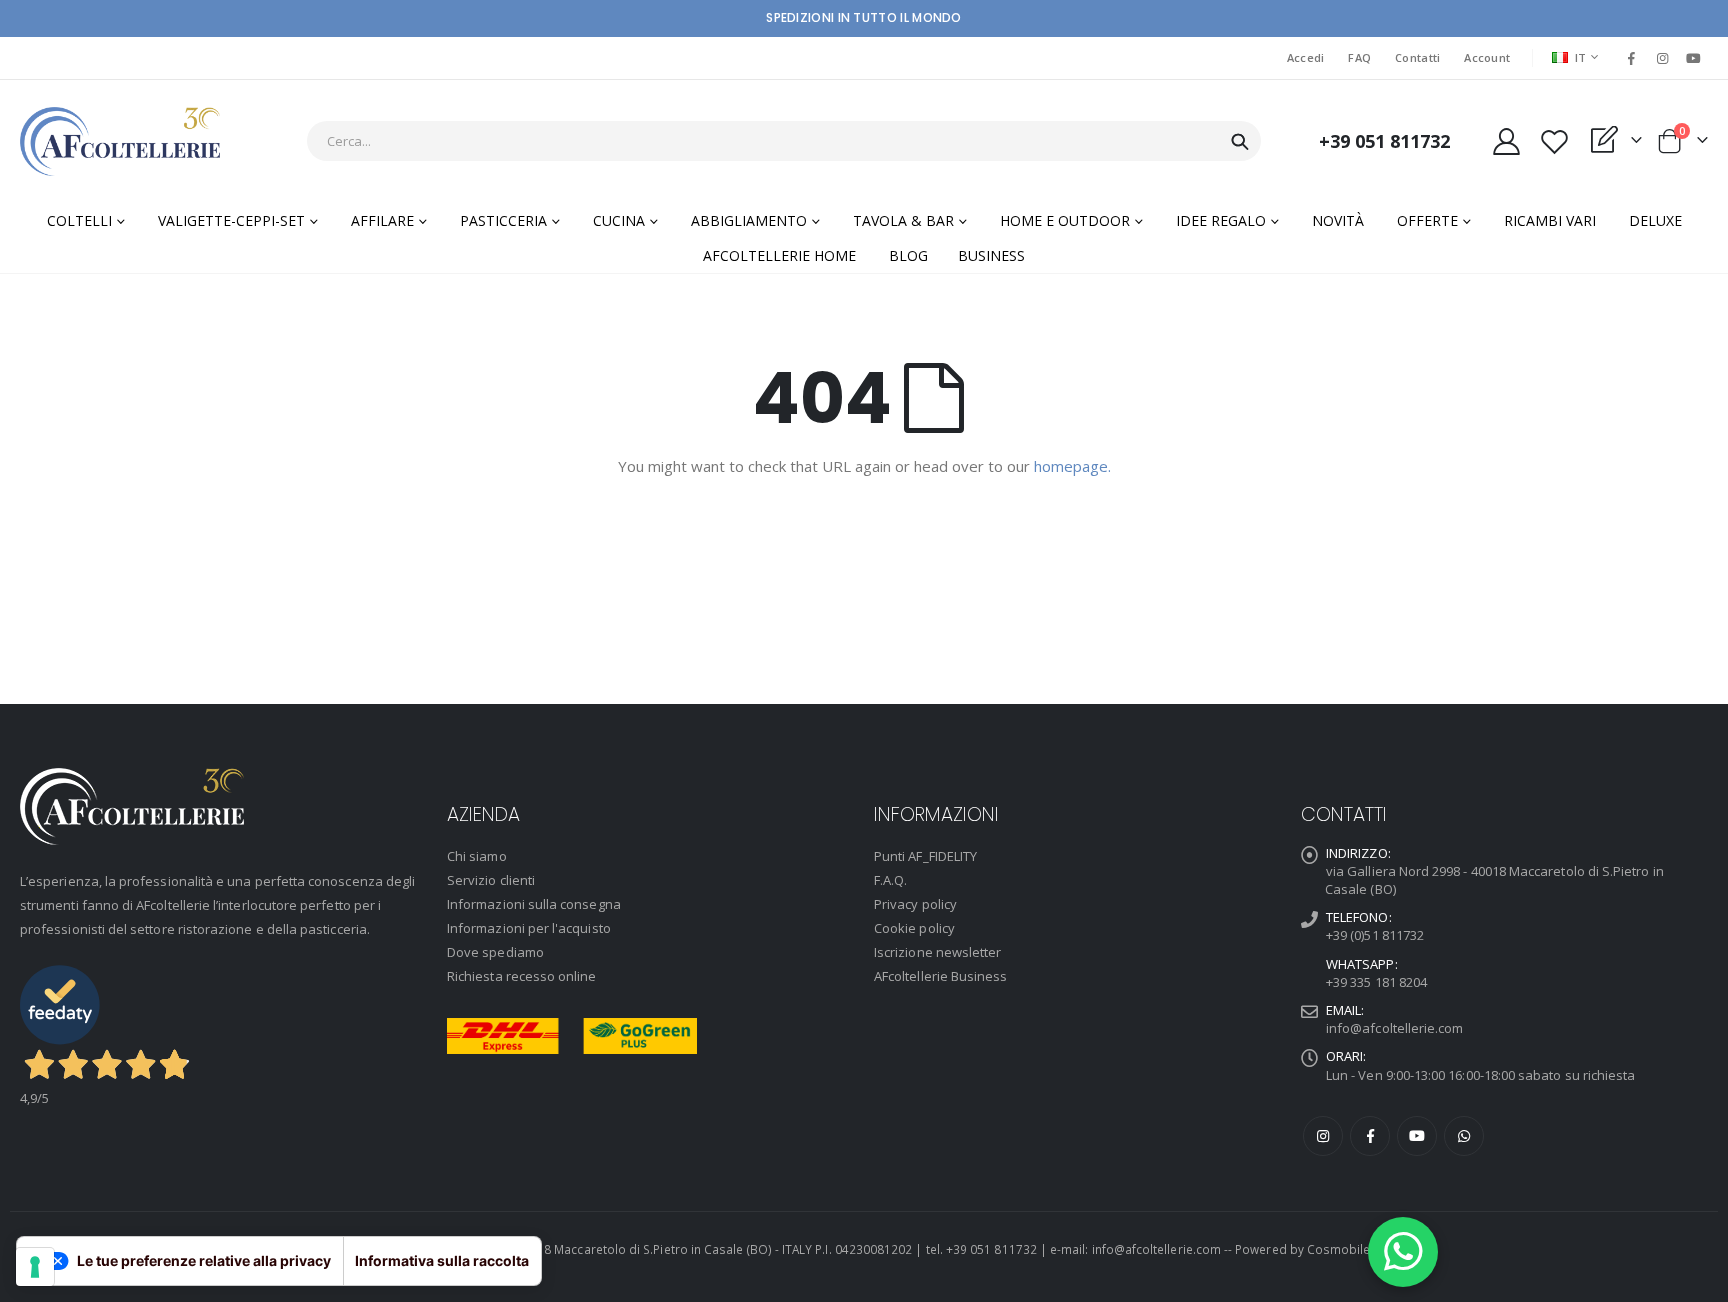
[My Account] (1506, 141)
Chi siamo (477, 856)
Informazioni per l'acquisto (529, 928)
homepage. (1072, 466)
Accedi (1306, 57)
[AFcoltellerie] (120, 141)
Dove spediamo (495, 952)
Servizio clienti (491, 880)
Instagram (1323, 1136)
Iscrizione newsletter (937, 952)
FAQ (1359, 57)
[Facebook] (1631, 58)
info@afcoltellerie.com (1394, 1028)
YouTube (1417, 1136)
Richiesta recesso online (522, 976)
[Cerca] (1240, 142)
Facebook (1370, 1136)
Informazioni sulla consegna (534, 904)
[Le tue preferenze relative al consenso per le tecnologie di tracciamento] (35, 1267)
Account (1487, 57)
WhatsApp (1464, 1136)
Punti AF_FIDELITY (925, 856)
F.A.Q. (890, 880)
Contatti (1417, 57)
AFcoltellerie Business (940, 976)
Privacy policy (915, 904)
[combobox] (784, 141)
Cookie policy (914, 928)
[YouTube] (1694, 58)
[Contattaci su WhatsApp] (1403, 1252)
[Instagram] (1663, 58)
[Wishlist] (1554, 141)
